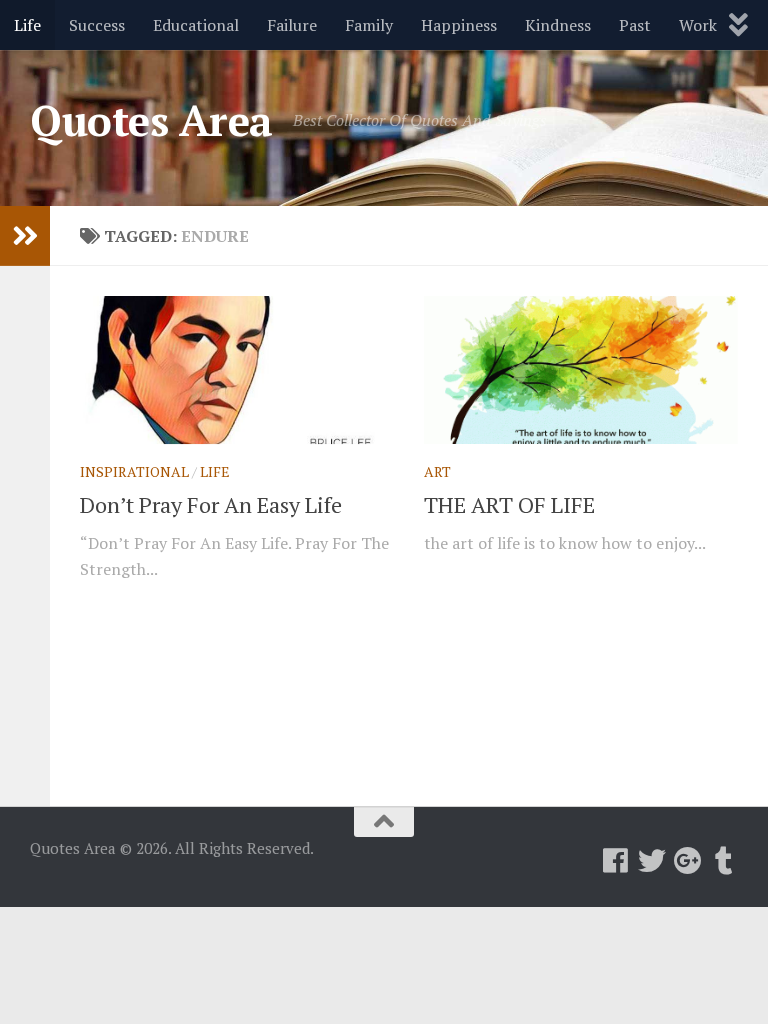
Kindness (558, 25)
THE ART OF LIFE (509, 504)
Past (635, 25)
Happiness (459, 25)
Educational (196, 25)
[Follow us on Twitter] (652, 861)
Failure (292, 25)
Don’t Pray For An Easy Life (211, 504)
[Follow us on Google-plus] (688, 861)
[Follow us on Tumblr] (724, 861)
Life (27, 25)
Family (369, 25)
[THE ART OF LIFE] (581, 370)
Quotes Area (151, 120)
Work (698, 25)
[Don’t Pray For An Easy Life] (237, 370)
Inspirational (134, 471)
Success (97, 25)
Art (437, 471)
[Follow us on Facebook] (616, 861)
